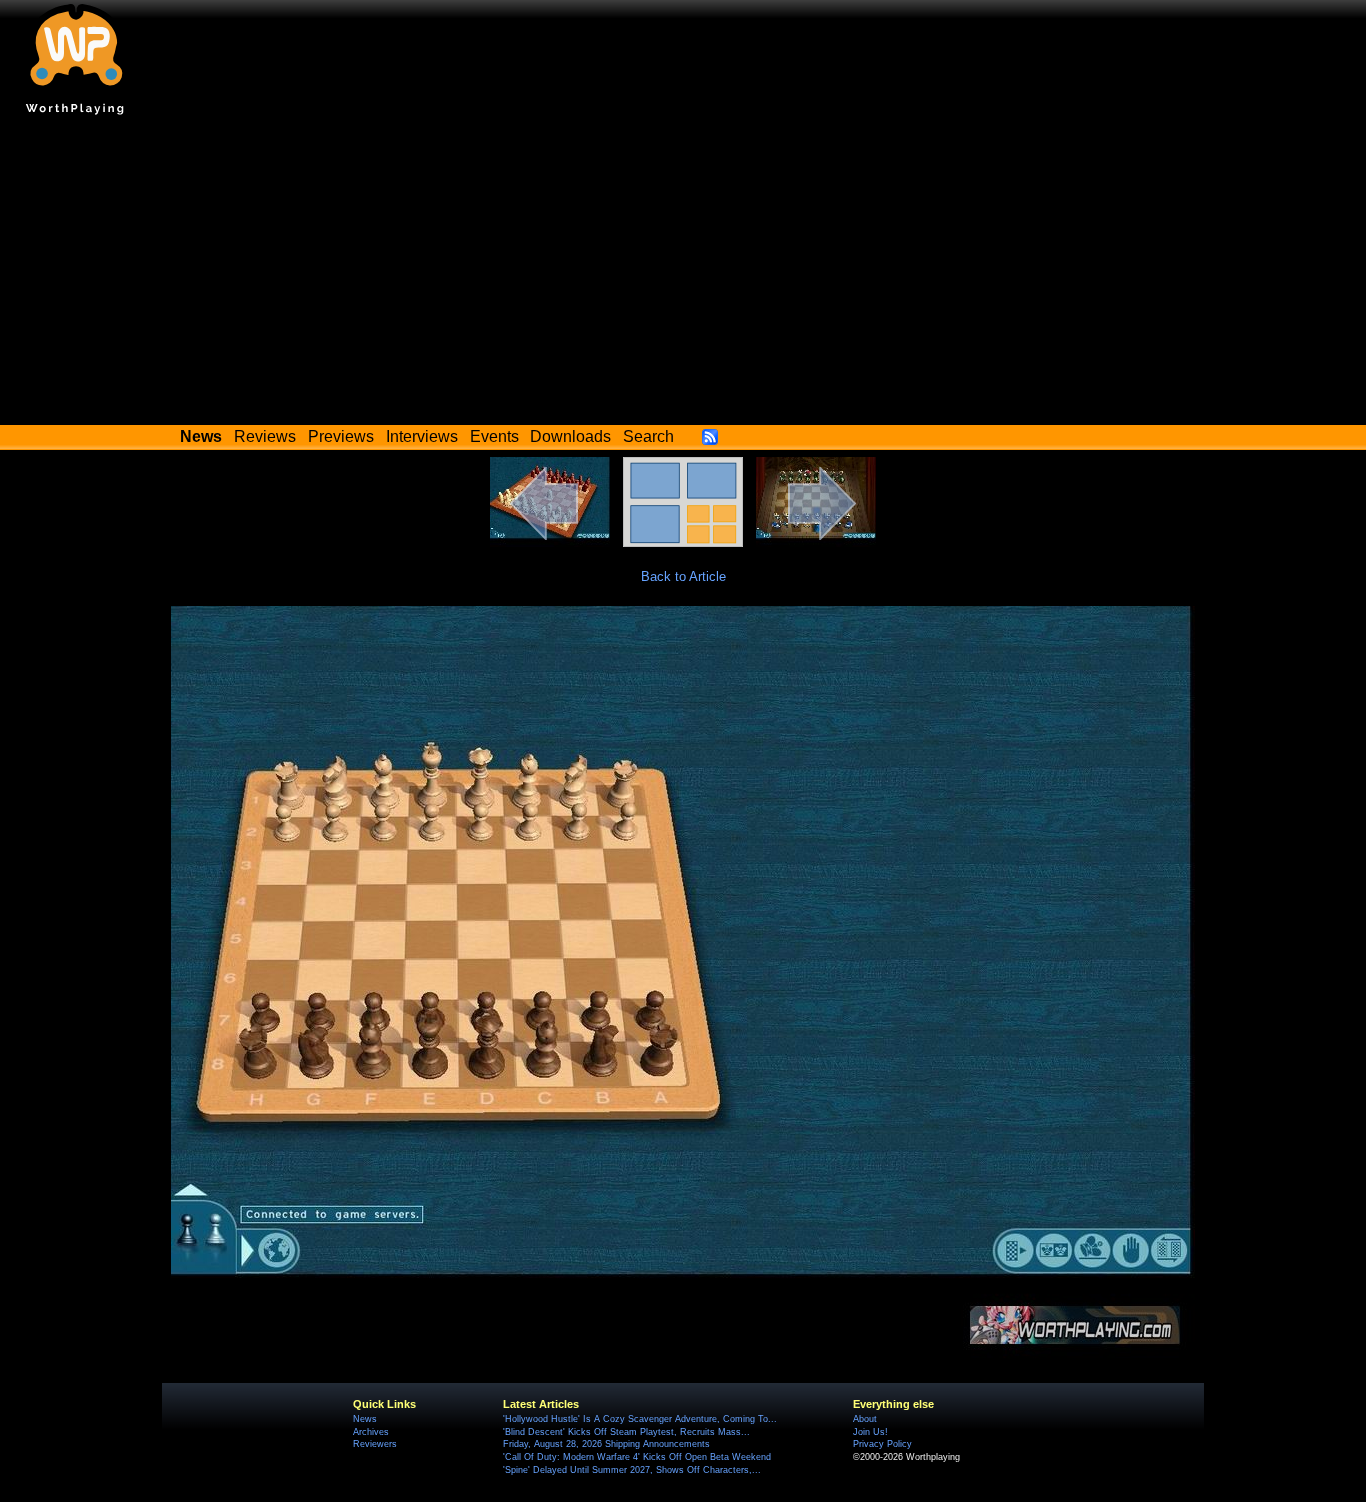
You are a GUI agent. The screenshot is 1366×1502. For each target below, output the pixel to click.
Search (648, 436)
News (365, 1419)
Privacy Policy (882, 1444)
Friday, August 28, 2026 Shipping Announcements (606, 1444)
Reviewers (375, 1444)
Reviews (265, 436)
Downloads (570, 436)
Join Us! (870, 1432)
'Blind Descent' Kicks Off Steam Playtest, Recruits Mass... (626, 1432)
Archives (371, 1432)
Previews (341, 436)
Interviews (422, 436)
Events (494, 436)
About (865, 1419)
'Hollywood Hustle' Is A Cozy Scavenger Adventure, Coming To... (640, 1419)
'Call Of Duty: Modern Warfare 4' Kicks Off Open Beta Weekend (637, 1457)
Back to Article (683, 576)
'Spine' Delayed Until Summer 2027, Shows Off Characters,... (632, 1470)
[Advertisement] (683, 275)
